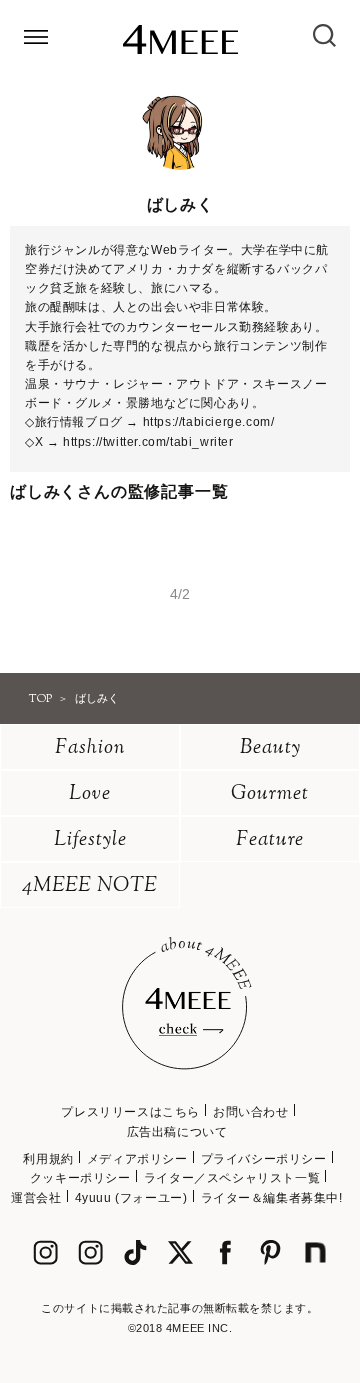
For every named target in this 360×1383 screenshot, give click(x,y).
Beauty (270, 748)
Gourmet (270, 794)
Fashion (90, 748)
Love (90, 794)
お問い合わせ (251, 1112)
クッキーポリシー (80, 1178)
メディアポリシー (137, 1159)
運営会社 (36, 1198)
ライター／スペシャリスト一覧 (232, 1178)
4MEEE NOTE (90, 886)
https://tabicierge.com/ (209, 422)
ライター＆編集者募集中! (272, 1198)
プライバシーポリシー (264, 1159)
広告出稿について (177, 1132)
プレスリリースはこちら (130, 1112)
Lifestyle (90, 840)
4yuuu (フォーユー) (131, 1198)
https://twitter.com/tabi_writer (148, 442)
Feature (270, 840)
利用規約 (48, 1159)
